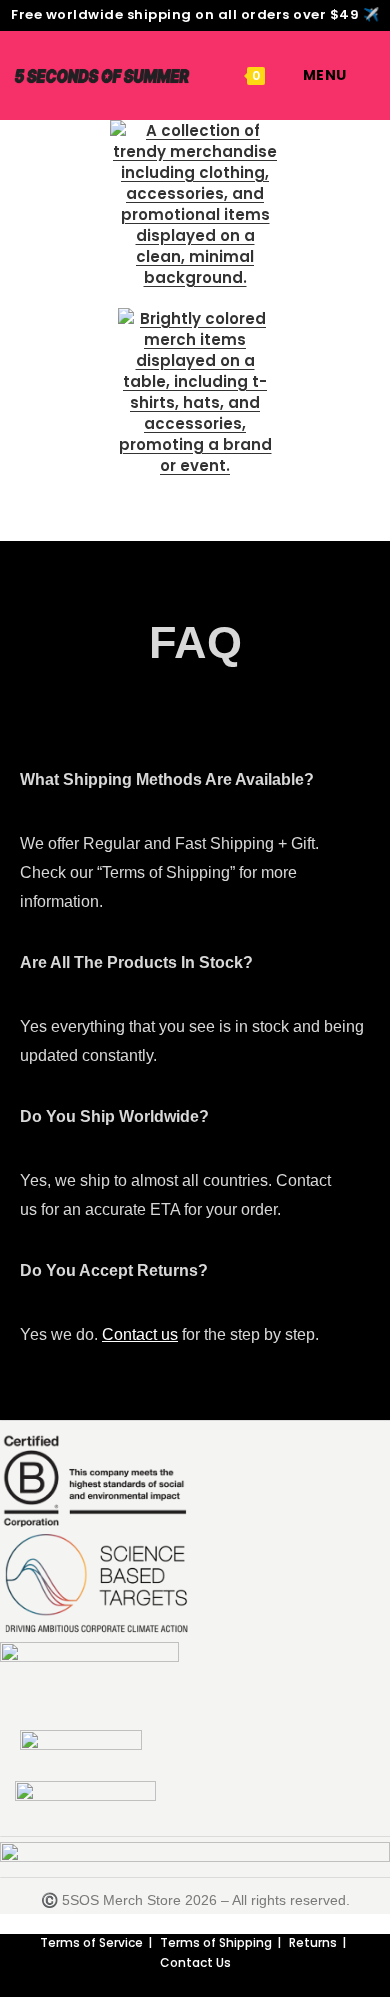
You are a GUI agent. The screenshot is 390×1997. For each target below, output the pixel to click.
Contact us (140, 1334)
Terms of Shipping (216, 1942)
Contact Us (195, 1962)
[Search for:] (362, 75)
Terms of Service (91, 1942)
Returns (313, 1942)
